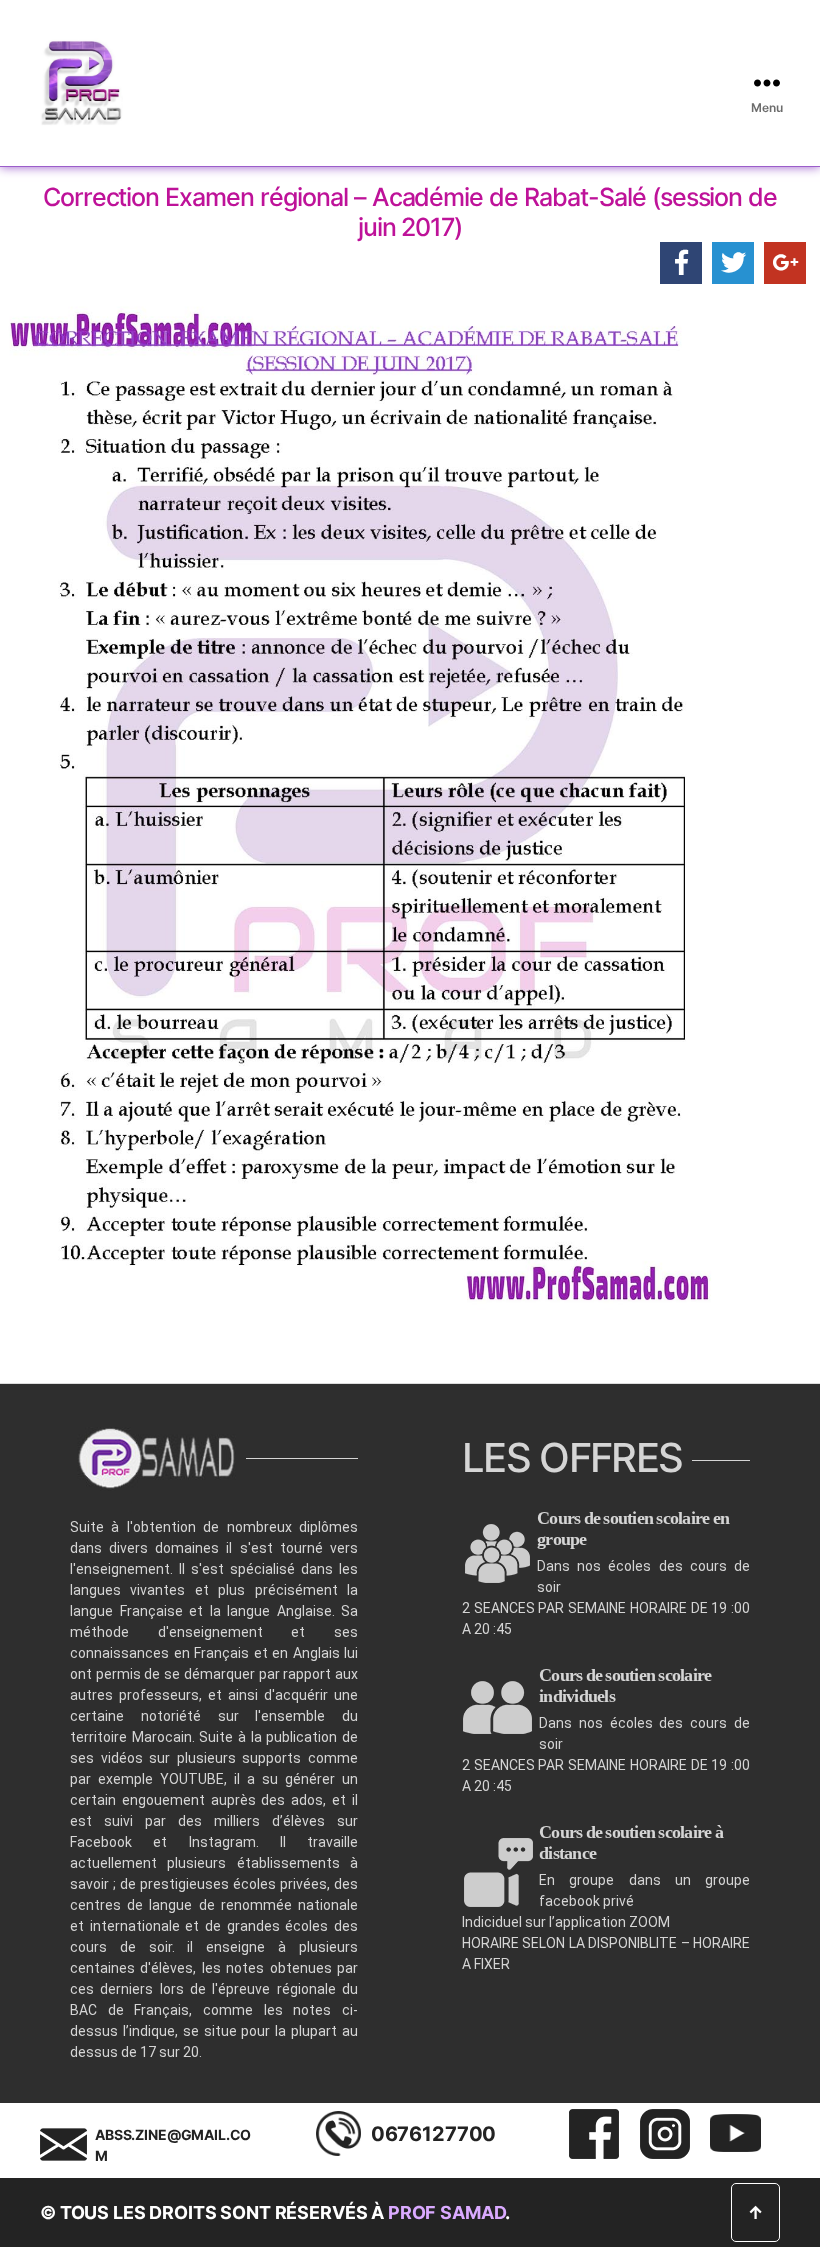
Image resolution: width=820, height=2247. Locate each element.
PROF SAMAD (447, 2212)
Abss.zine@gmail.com (173, 2145)
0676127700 (434, 2134)
